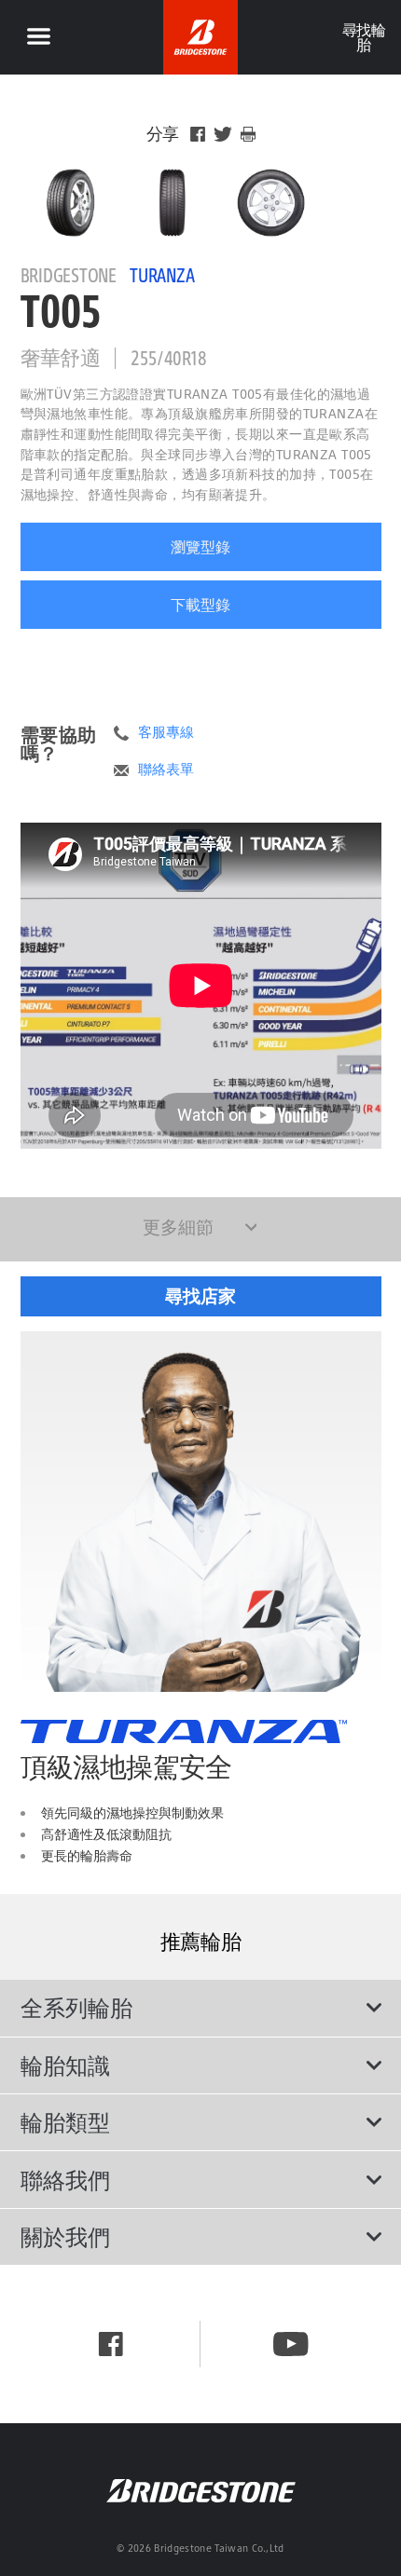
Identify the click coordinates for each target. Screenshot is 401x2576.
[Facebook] (198, 134)
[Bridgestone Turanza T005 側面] (271, 203)
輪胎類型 (65, 2122)
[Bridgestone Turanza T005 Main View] (70, 203)
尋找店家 (200, 1296)
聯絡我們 (65, 2180)
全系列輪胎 (76, 2008)
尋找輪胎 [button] (363, 37)
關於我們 (65, 2237)
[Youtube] (291, 2344)
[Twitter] (223, 134)
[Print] (248, 134)
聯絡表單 (166, 770)
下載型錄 (200, 605)
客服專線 (166, 732)
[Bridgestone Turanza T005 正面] (170, 203)
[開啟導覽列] (38, 37)
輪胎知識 (65, 2065)
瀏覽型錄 (200, 547)
